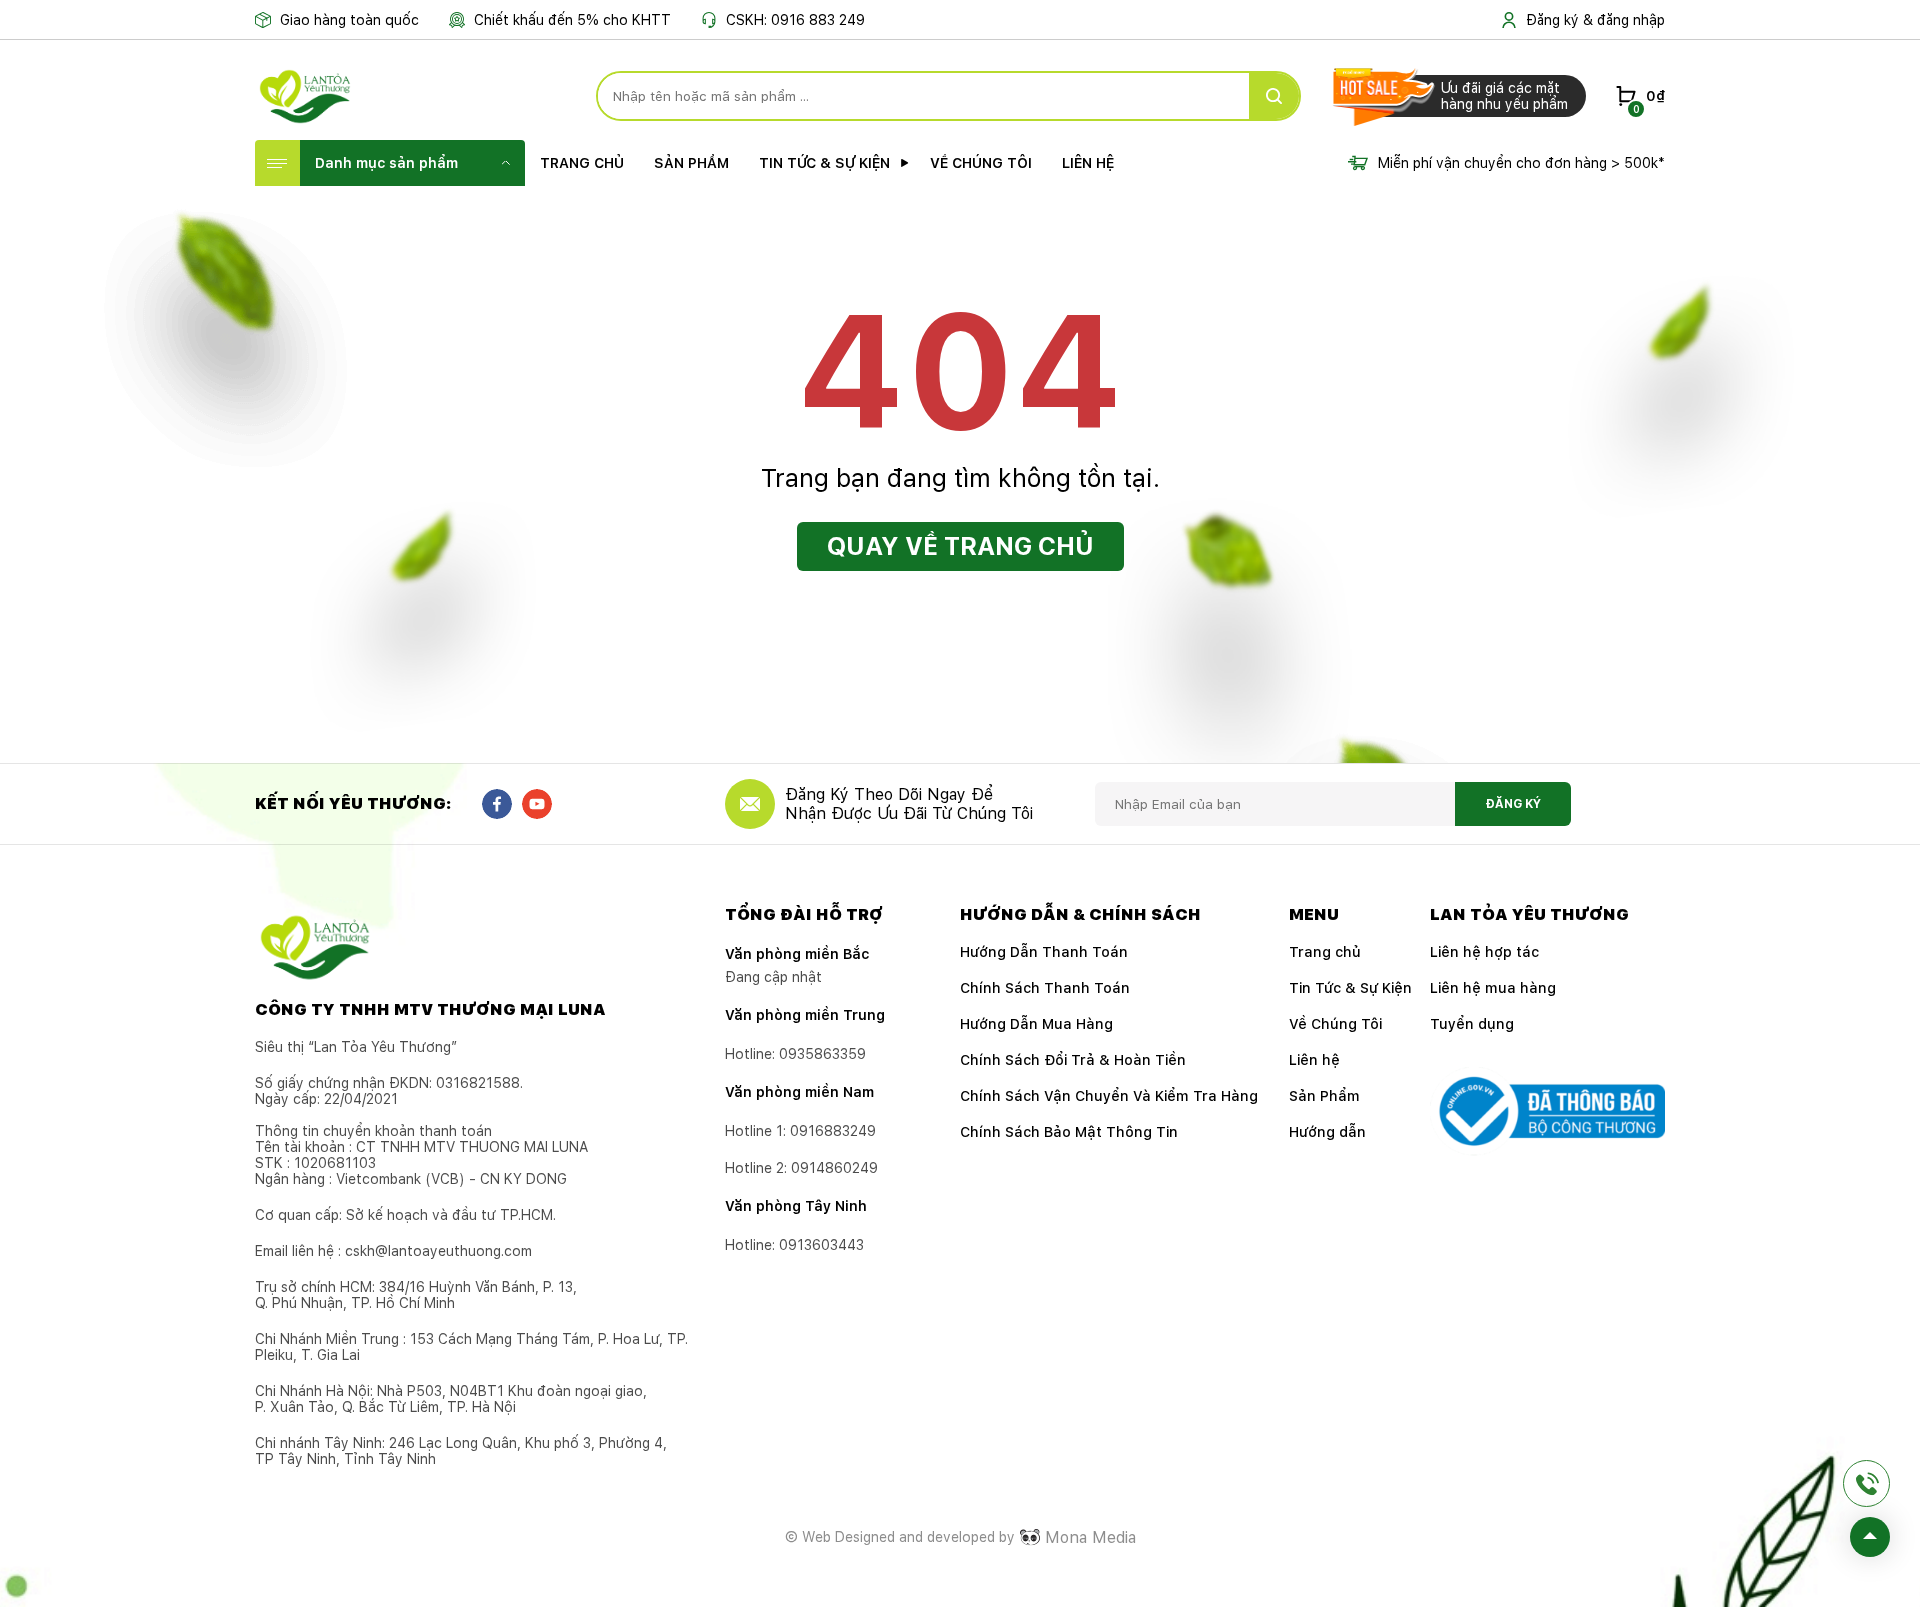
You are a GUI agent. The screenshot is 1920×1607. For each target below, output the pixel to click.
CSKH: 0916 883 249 (795, 20)
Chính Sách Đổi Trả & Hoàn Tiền (1073, 1060)
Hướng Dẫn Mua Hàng (1036, 1024)
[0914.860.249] (1866, 1483)
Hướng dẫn (1327, 1132)
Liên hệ (1088, 163)
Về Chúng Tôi (981, 163)
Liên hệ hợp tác (1484, 952)
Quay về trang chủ (960, 546)
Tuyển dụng (1472, 1024)
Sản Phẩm (691, 163)
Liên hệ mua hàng (1493, 988)
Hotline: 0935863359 (795, 1054)
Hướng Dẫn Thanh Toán (1044, 952)
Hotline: (794, 1245)
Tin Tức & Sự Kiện (824, 163)
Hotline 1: (800, 1131)
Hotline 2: (801, 1168)
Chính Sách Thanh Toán (1045, 988)
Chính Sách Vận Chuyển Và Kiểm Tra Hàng (1109, 1096)
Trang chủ (582, 163)
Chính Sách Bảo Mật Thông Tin (1069, 1132)
